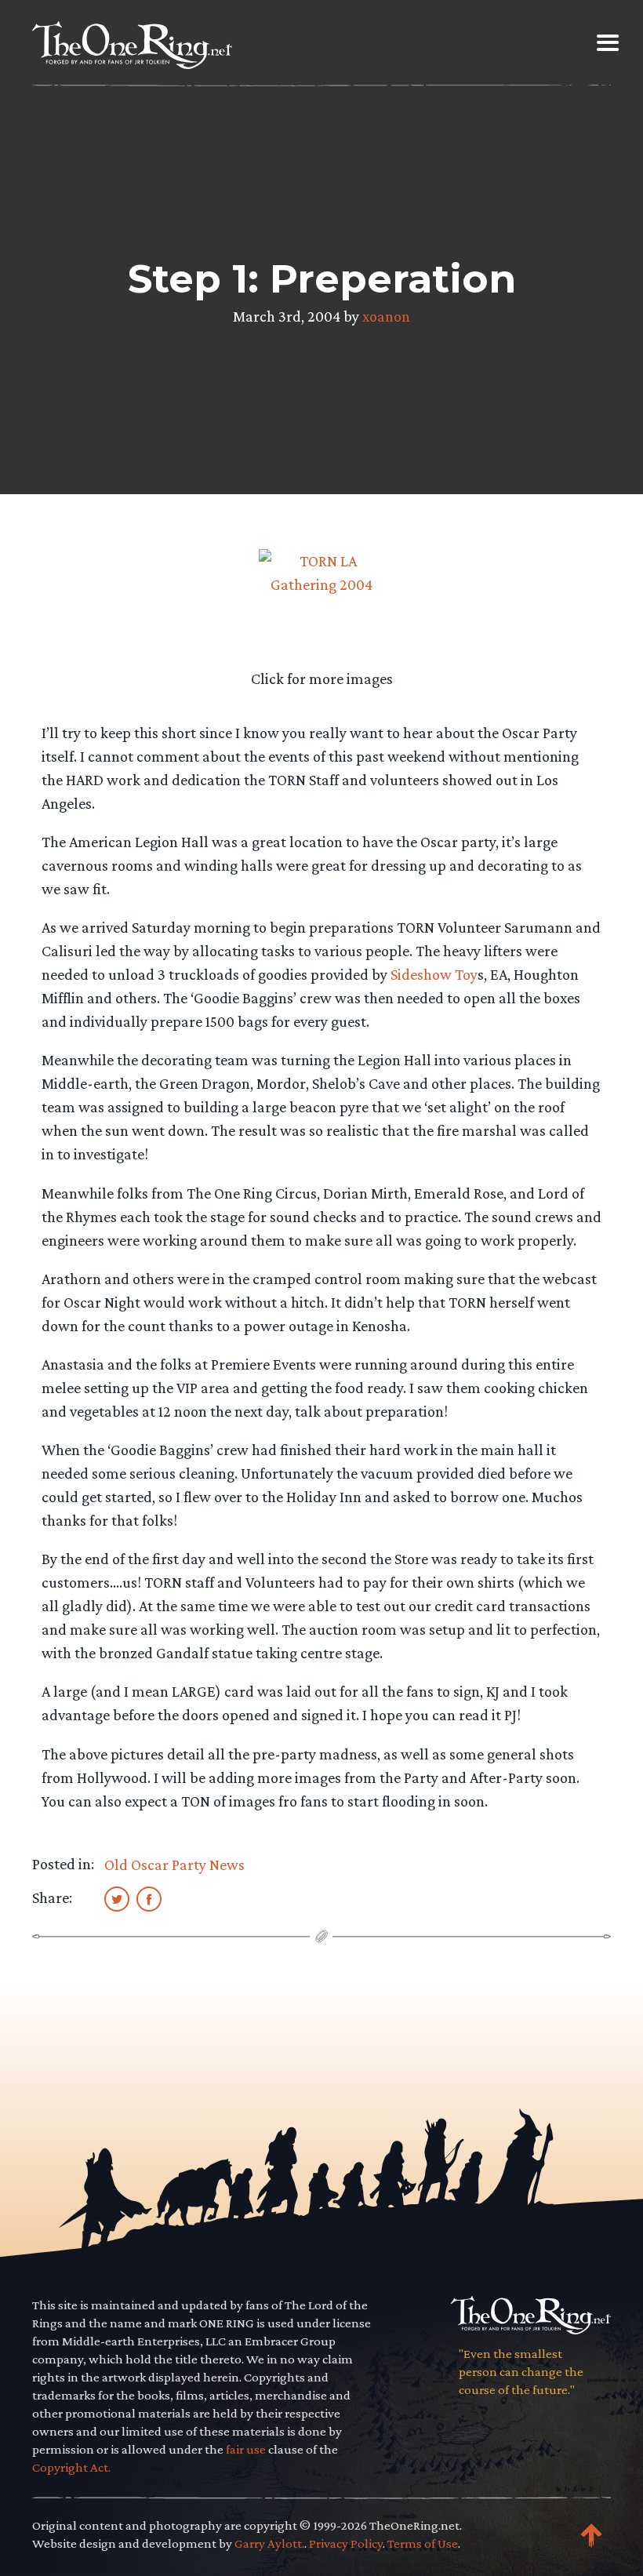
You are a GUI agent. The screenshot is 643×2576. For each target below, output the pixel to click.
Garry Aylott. (269, 2543)
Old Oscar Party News (174, 1865)
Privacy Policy (346, 2543)
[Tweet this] (117, 1898)
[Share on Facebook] (149, 1898)
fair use (246, 2449)
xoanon (386, 316)
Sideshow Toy (434, 974)
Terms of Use (423, 2543)
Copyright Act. (71, 2467)
